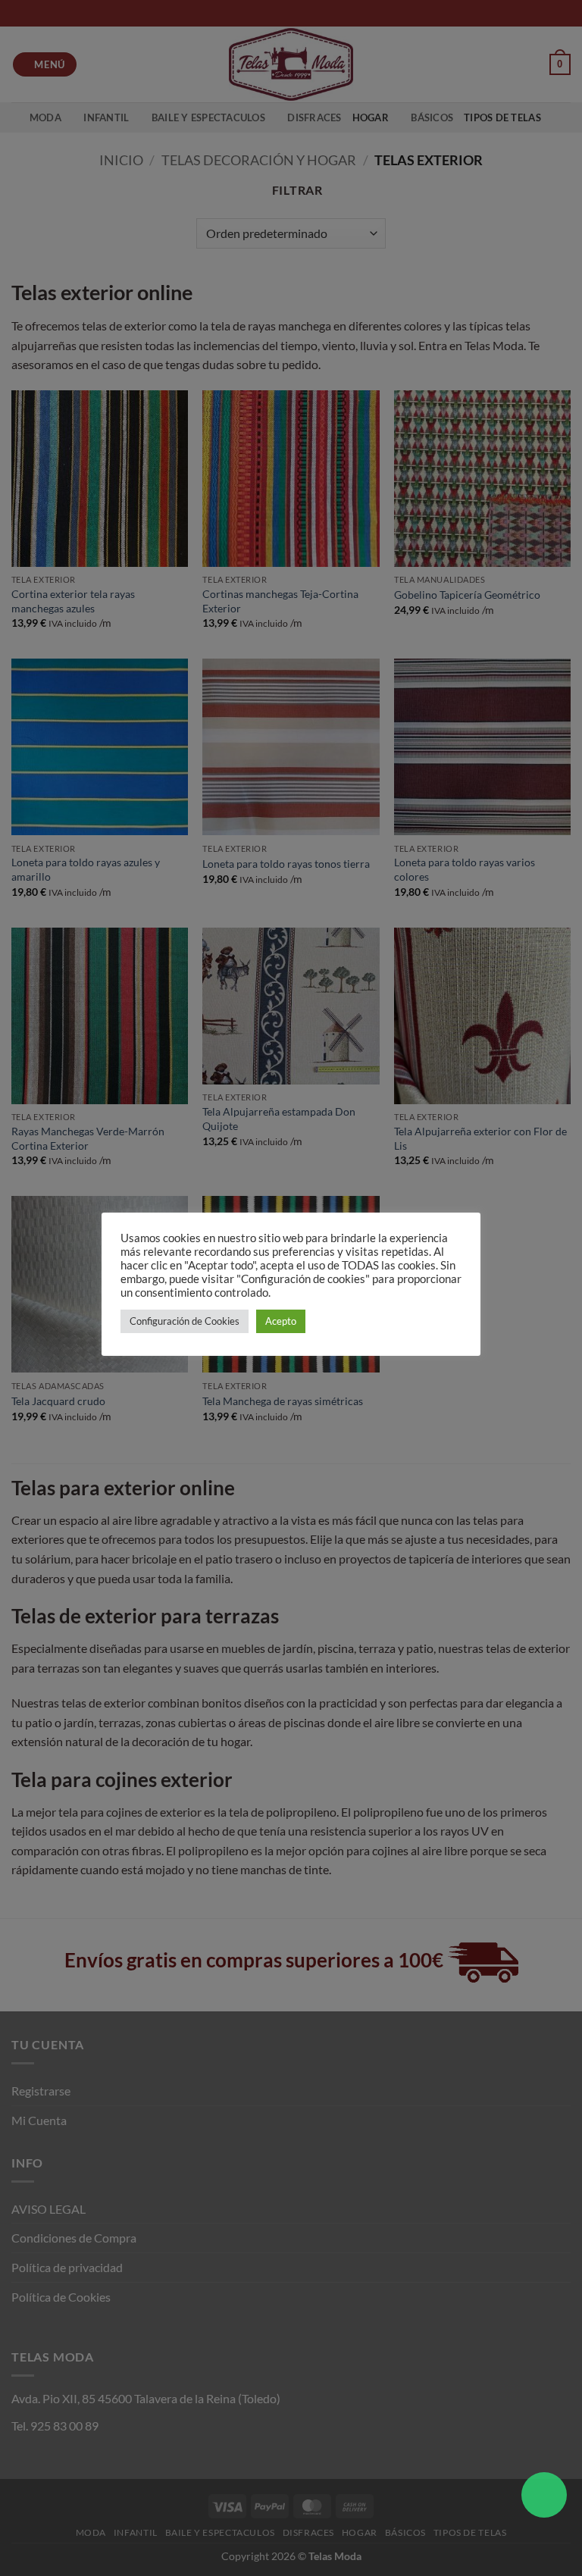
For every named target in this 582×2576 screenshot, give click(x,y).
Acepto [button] (281, 1321)
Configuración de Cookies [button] (185, 1321)
